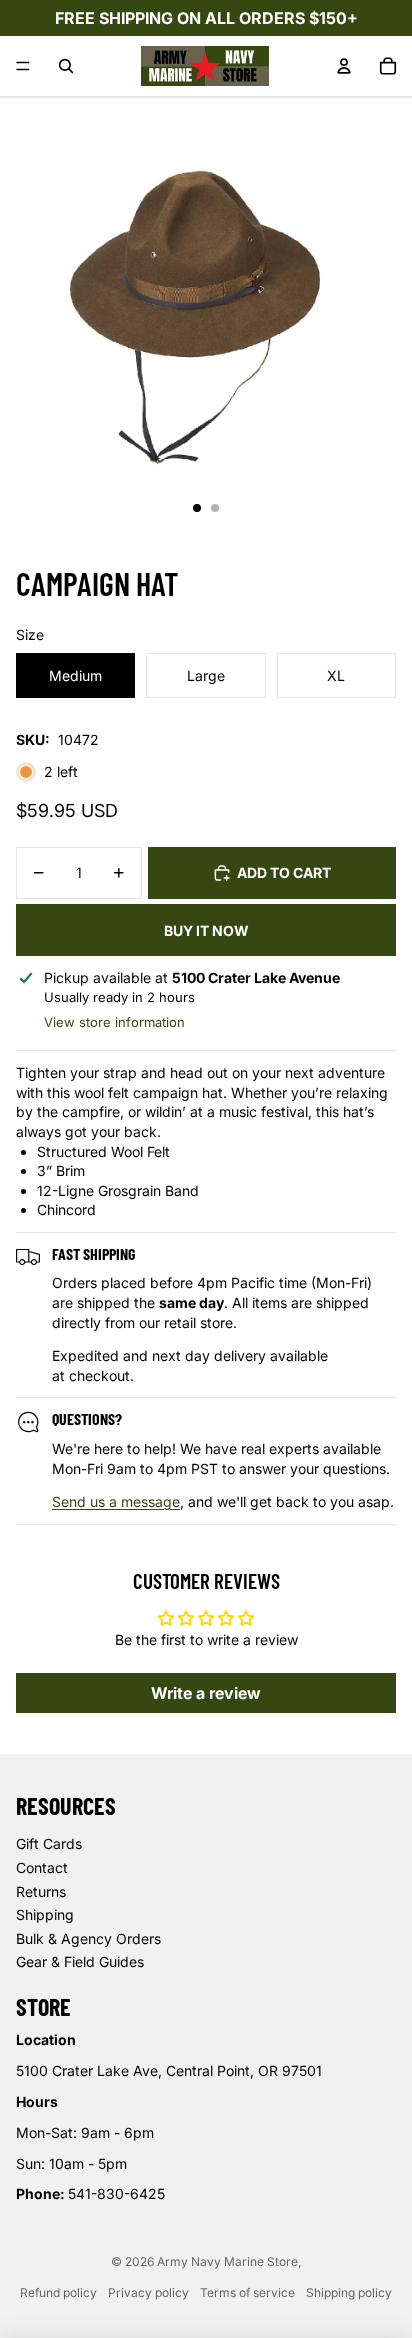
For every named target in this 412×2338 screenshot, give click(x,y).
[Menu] (23, 66)
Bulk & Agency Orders (88, 1938)
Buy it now (206, 930)
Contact (42, 1867)
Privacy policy (148, 2292)
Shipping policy (349, 2292)
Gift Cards (49, 1843)
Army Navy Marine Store (227, 2261)
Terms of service (247, 2292)
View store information (114, 1022)
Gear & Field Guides (80, 1961)
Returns (41, 1891)
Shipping (45, 1914)
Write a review (206, 1693)
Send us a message (116, 1501)
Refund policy (58, 2292)
